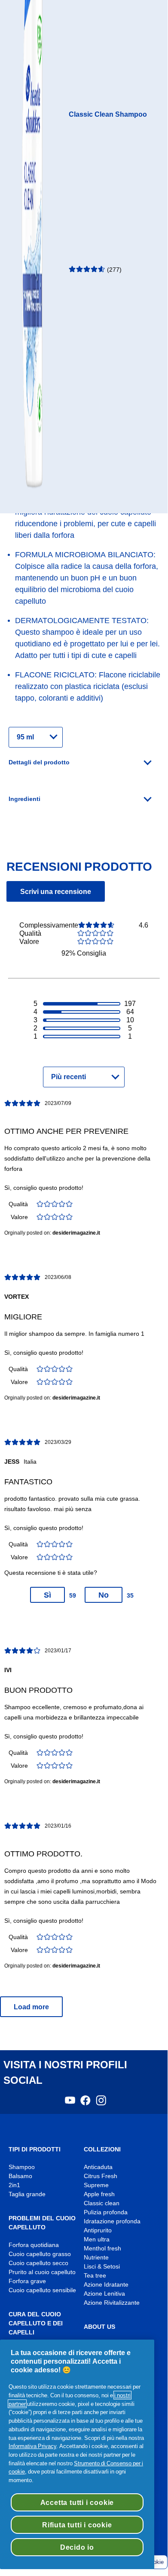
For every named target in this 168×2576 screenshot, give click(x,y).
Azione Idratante (106, 2285)
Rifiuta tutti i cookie (77, 2525)
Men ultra (97, 2239)
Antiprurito (98, 2230)
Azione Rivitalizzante (112, 2303)
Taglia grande (27, 2194)
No (104, 1595)
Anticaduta (98, 2167)
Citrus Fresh (101, 2176)
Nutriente (96, 2258)
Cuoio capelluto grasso (40, 2254)
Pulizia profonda (106, 2212)
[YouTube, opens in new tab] (70, 2103)
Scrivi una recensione (56, 891)
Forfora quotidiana (34, 2245)
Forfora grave (27, 2281)
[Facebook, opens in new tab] (86, 2103)
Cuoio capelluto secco (38, 2263)
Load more (31, 2007)
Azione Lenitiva (104, 2294)
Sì (47, 1595)
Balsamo (20, 2176)
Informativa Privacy (32, 2446)
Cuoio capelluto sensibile (42, 2290)
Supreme (96, 2185)
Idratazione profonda (112, 2221)
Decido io (77, 2547)
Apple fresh (99, 2194)
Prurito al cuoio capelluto (42, 2272)
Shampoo (22, 2167)
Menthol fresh (102, 2249)
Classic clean (102, 2203)
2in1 (14, 2185)
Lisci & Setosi (102, 2267)
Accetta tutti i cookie (77, 2502)
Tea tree (95, 2276)
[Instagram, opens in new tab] (101, 2103)
